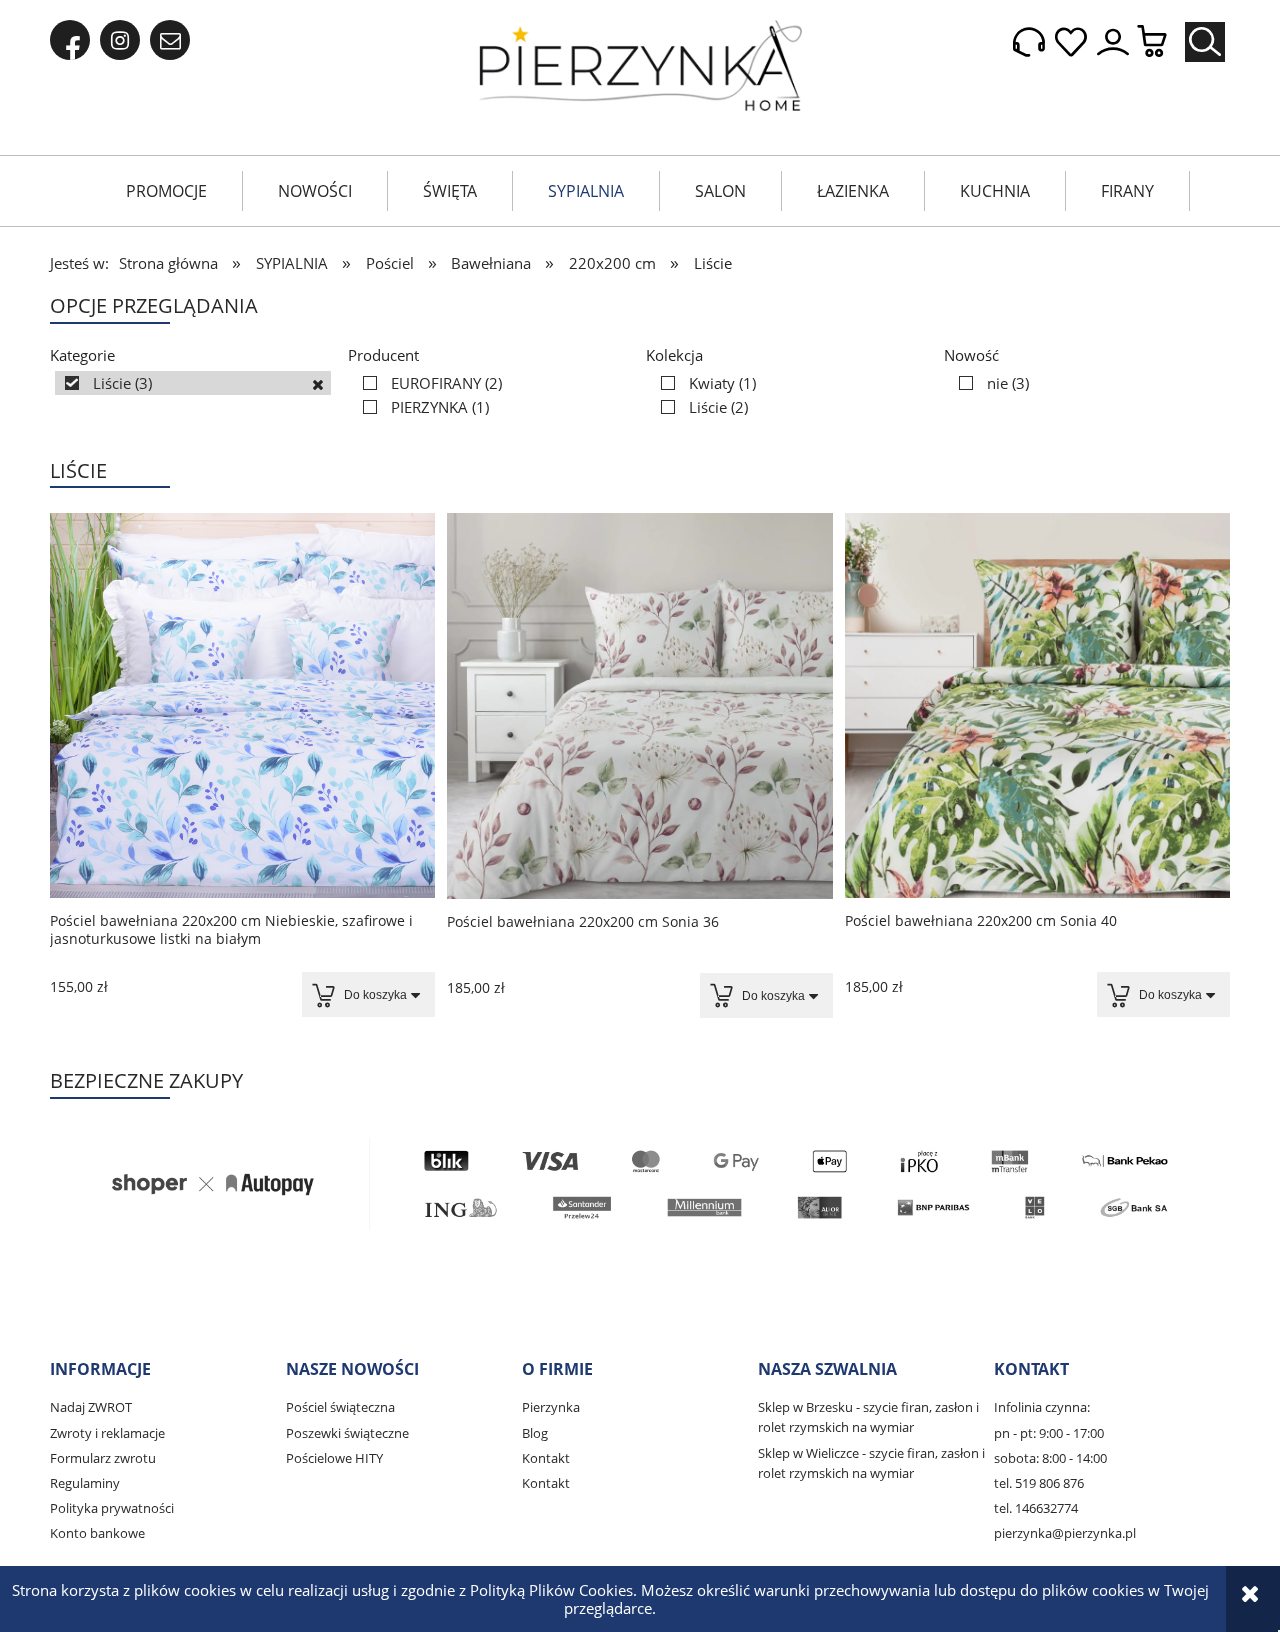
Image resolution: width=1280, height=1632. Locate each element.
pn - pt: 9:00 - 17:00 (1049, 1433)
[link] (193, 383)
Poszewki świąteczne (347, 1433)
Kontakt (546, 1458)
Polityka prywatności (112, 1508)
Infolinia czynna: (1042, 1407)
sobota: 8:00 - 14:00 (1050, 1458)
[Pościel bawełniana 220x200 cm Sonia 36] (639, 706)
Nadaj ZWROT (91, 1407)
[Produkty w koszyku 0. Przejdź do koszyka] (1162, 42)
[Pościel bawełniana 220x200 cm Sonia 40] (1037, 705)
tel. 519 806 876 (1039, 1483)
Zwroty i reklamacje (107, 1433)
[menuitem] (166, 191)
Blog (535, 1433)
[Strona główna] (640, 65)
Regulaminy (85, 1483)
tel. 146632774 (1036, 1508)
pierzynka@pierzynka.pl (1065, 1533)
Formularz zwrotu (103, 1458)
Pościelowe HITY (334, 1458)
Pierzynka (551, 1407)
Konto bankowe (97, 1533)
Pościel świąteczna (340, 1407)
